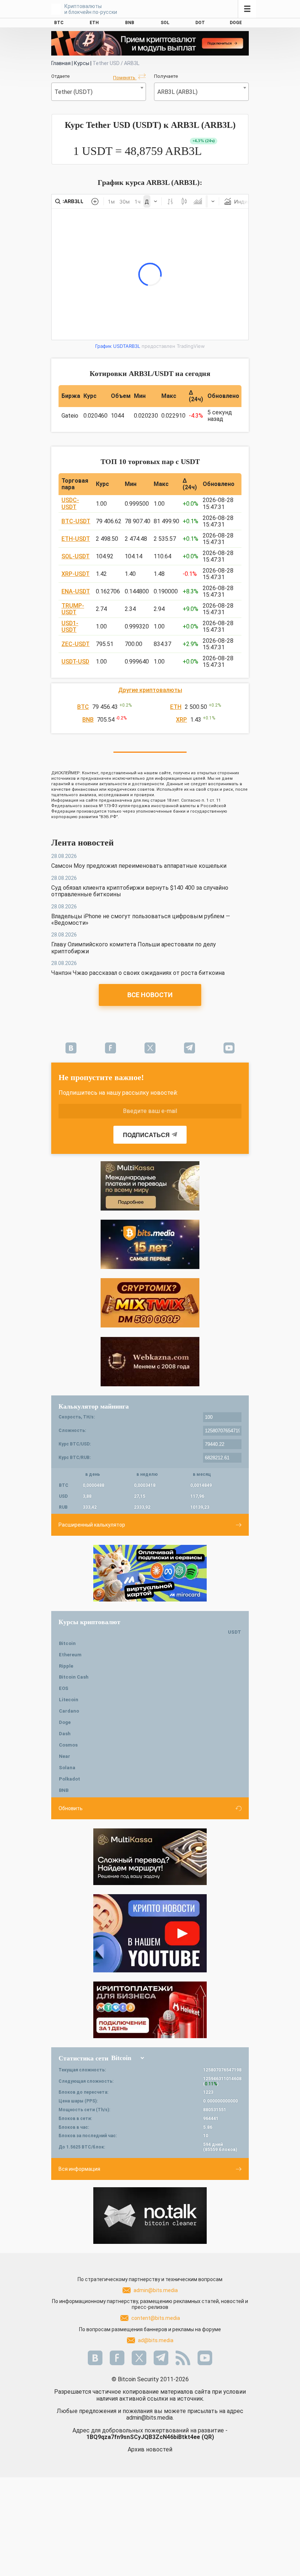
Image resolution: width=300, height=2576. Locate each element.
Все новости (150, 995)
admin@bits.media (156, 2290)
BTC (83, 707)
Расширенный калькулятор (92, 1525)
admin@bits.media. (150, 2418)
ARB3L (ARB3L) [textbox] (177, 92)
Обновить (71, 1808)
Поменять (125, 78)
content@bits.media (156, 2318)
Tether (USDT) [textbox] (74, 92)
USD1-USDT (70, 626)
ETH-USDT (76, 539)
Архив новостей (150, 2449)
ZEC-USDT (76, 644)
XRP (181, 720)
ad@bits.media (156, 2340)
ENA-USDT (76, 591)
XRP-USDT (76, 574)
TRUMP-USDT (73, 609)
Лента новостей (82, 843)
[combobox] (99, 92)
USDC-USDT (70, 503)
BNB (88, 720)
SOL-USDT (76, 556)
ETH (176, 707)
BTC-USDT (76, 521)
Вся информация (79, 2169)
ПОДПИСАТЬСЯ (146, 1135)
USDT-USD (75, 662)
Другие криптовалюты (150, 690)
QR (208, 2437)
